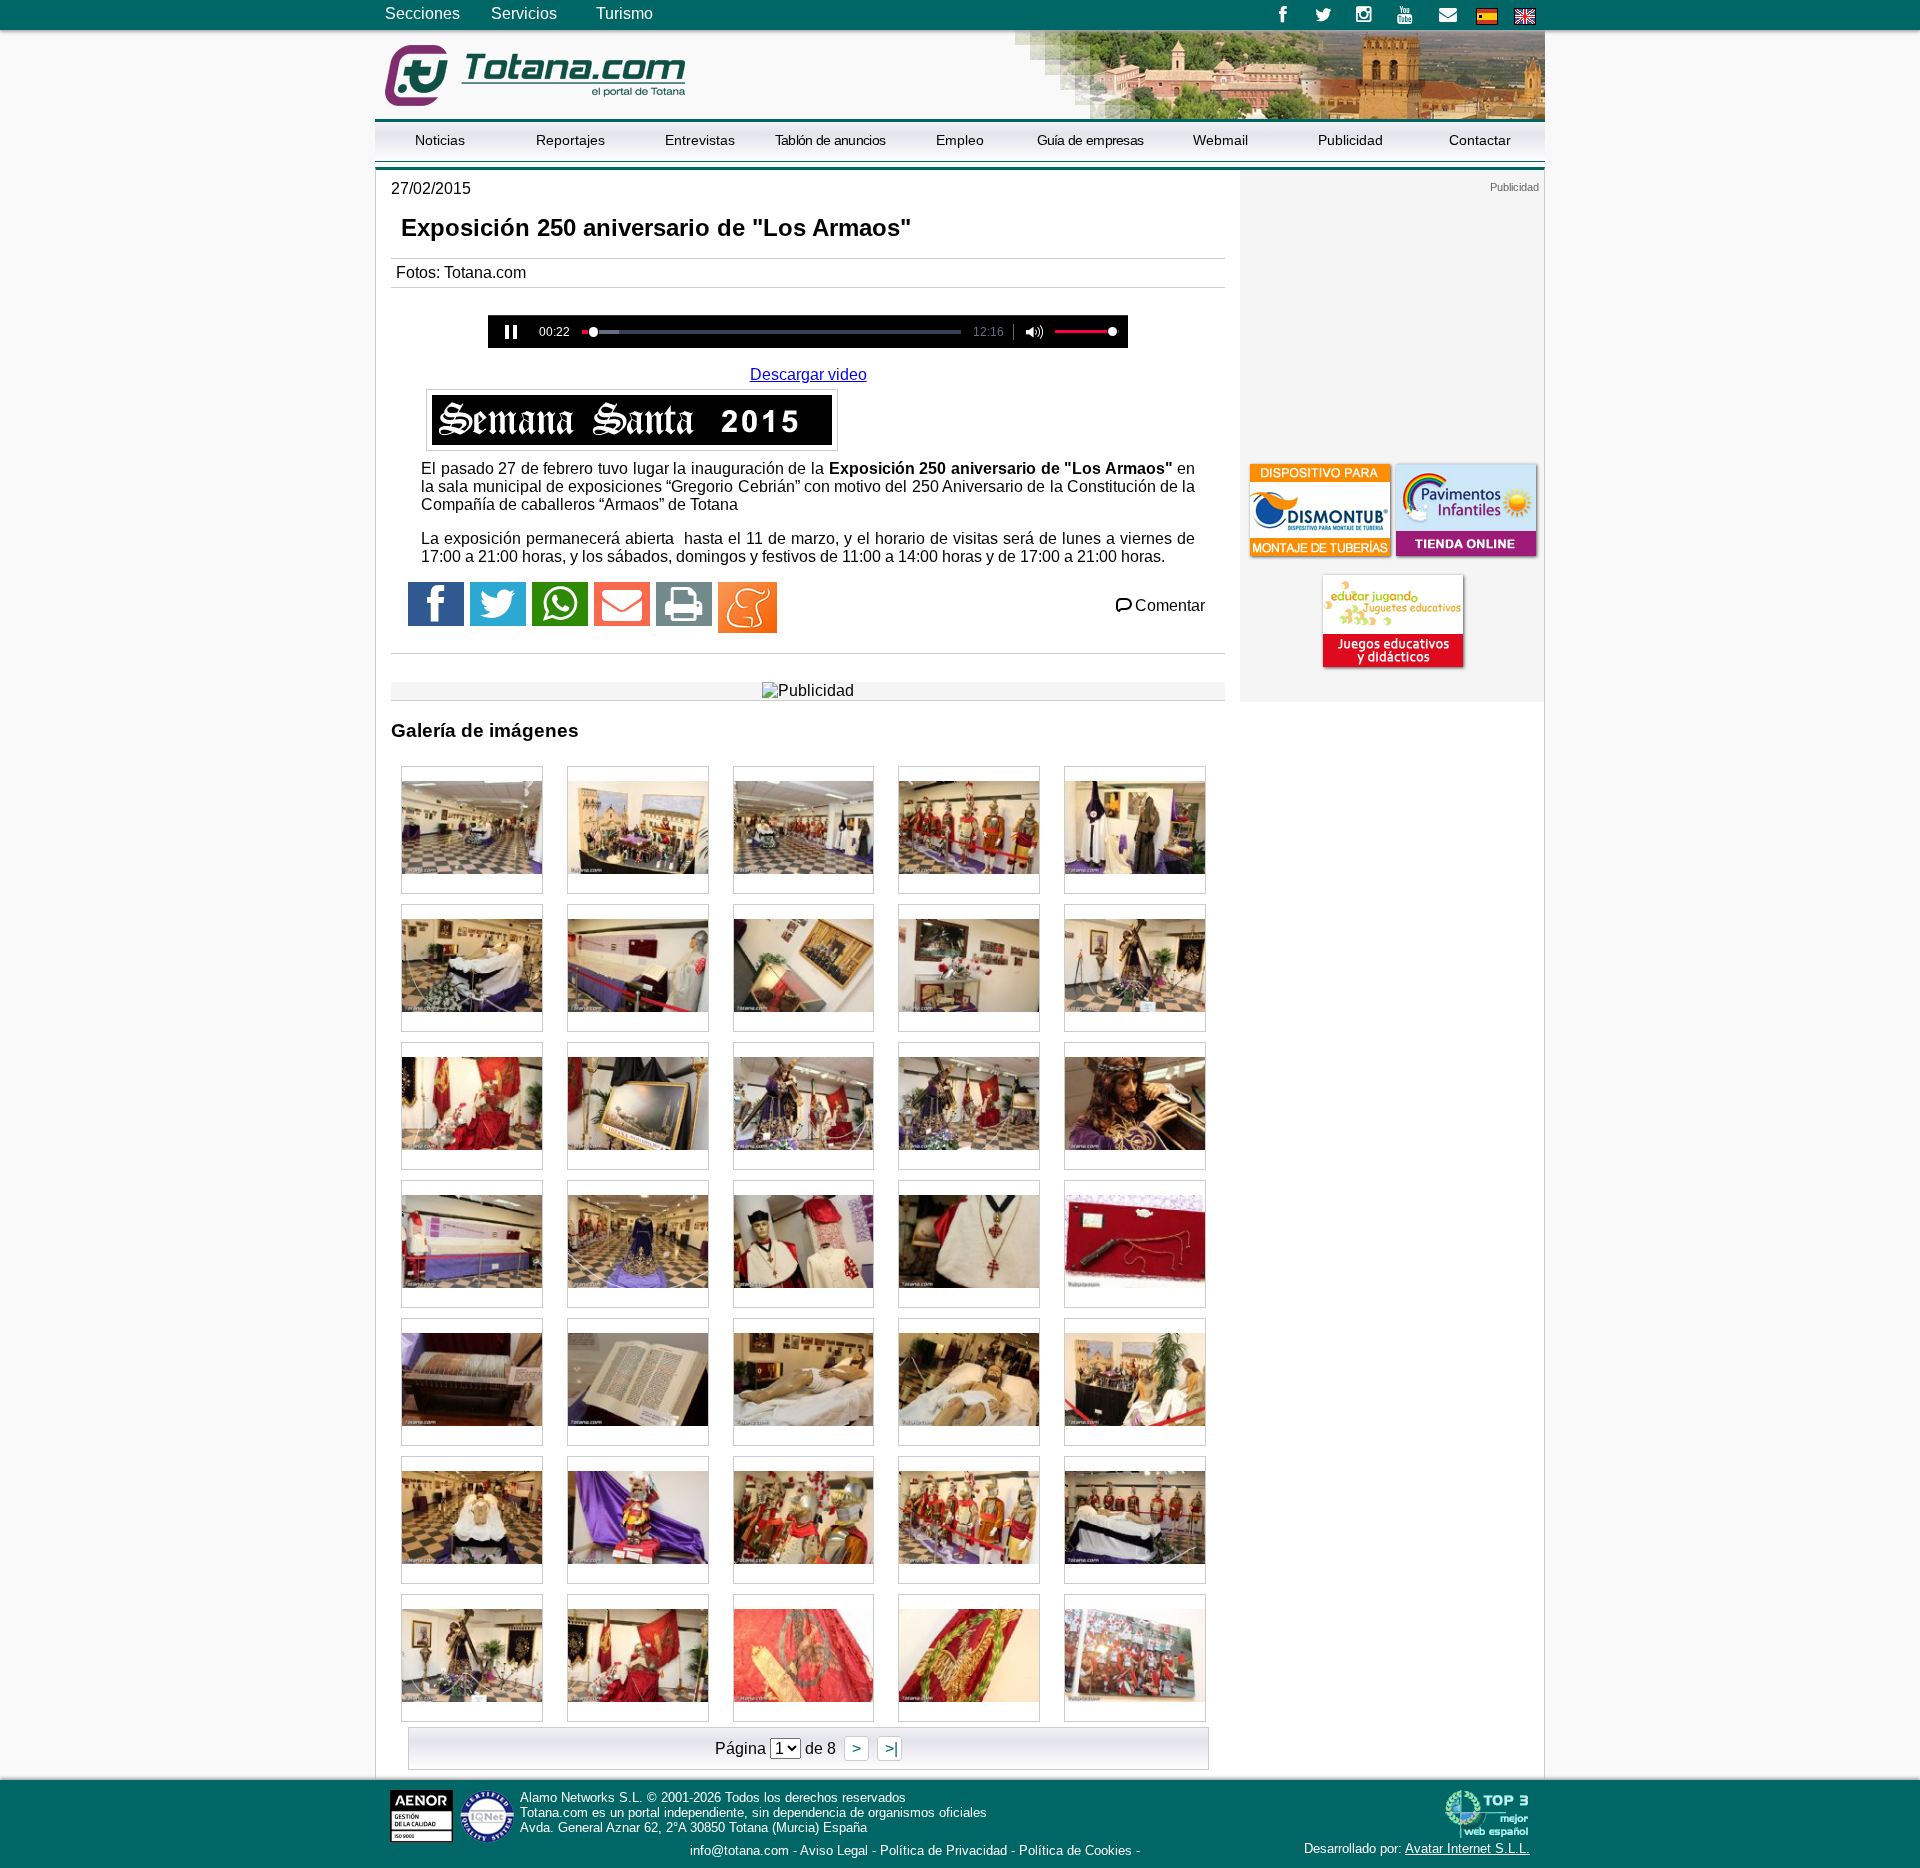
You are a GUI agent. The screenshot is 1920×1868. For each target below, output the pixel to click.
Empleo (960, 140)
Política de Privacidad (943, 1850)
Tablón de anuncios (830, 140)
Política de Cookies (1075, 1850)
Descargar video (808, 374)
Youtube (1406, 15)
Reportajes (570, 140)
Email (1447, 15)
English (1525, 16)
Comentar (1170, 605)
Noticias (440, 140)
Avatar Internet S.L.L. (1467, 1848)
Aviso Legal (834, 1850)
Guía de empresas (1090, 140)
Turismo (624, 13)
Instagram (1364, 15)
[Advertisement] (1392, 319)
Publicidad (1350, 140)
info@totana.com (739, 1850)
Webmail (1220, 140)
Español (1487, 16)
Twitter (1323, 15)
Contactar (1480, 140)
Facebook (1282, 15)
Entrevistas (700, 140)
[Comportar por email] (622, 612)
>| (889, 1748)
